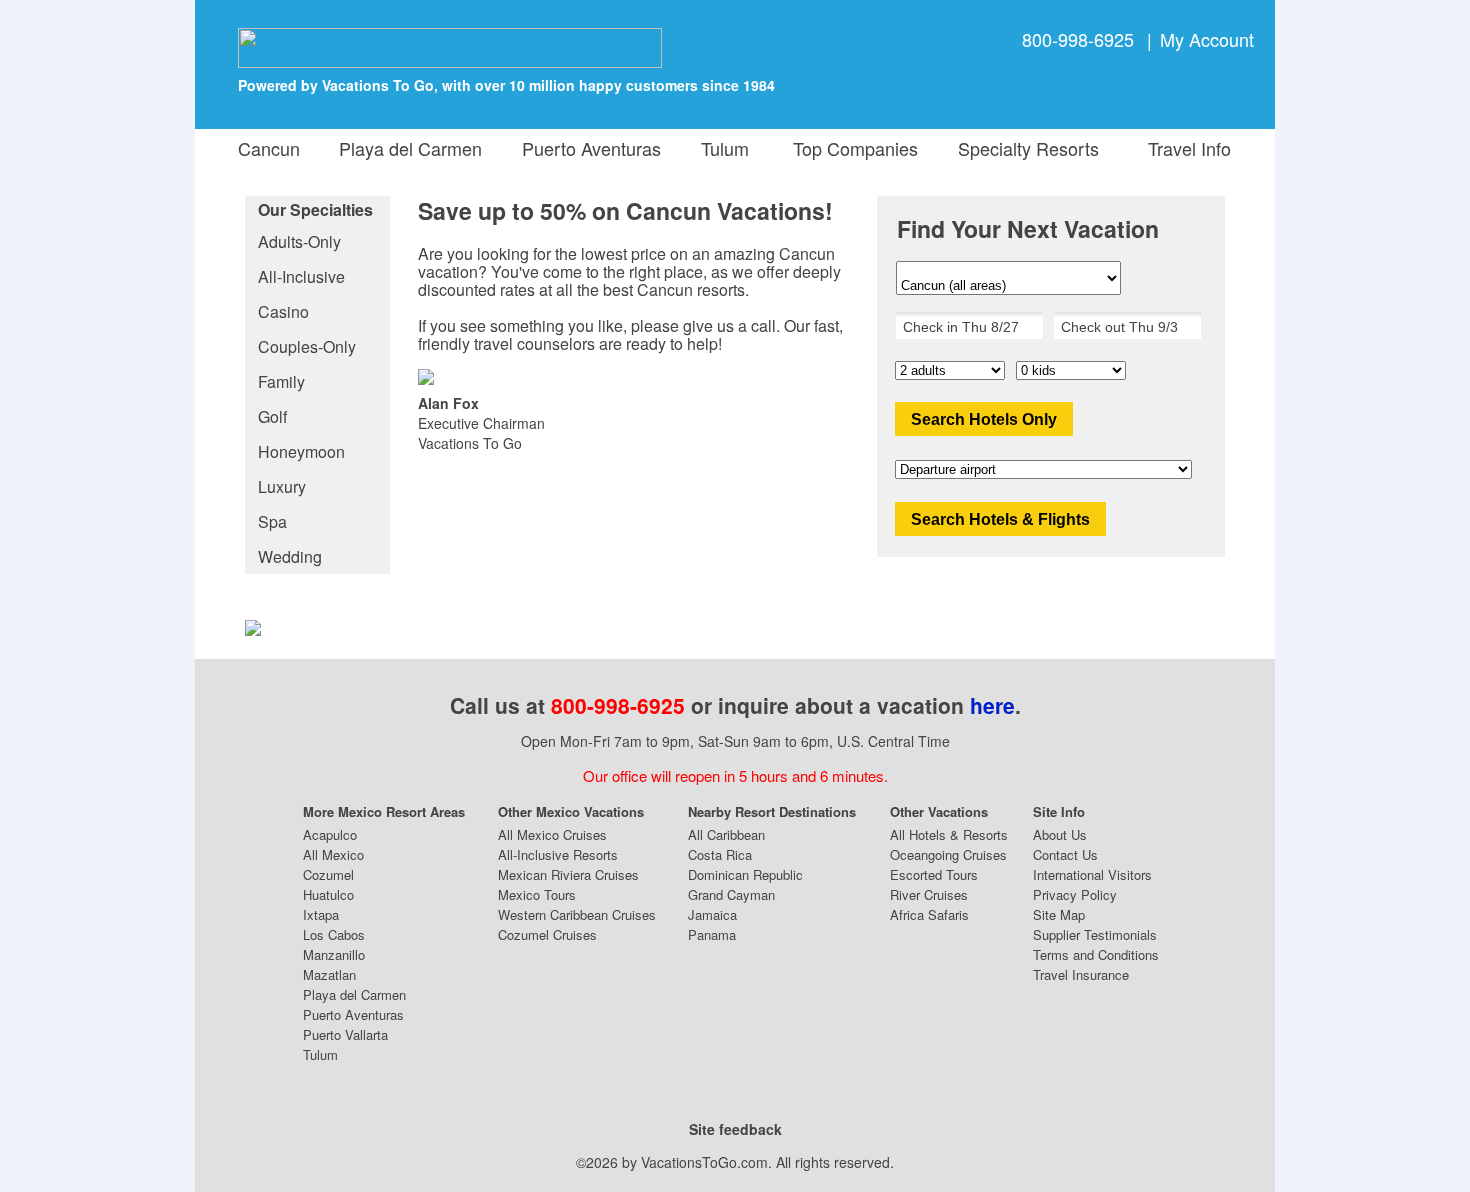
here (992, 705)
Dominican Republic (745, 874)
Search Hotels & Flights (1000, 519)
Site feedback (735, 1129)
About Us (1060, 834)
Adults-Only (299, 241)
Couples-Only (307, 346)
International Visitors (1092, 874)
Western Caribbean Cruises (577, 914)
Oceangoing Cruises (948, 854)
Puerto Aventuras (591, 148)
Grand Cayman (731, 894)
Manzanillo (334, 954)
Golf (272, 416)
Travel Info (1184, 148)
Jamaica (712, 914)
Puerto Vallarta (345, 1034)
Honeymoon (301, 451)
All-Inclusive (301, 276)
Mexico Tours (537, 894)
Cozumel (328, 874)
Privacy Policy (1075, 894)
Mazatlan (329, 974)
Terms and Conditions (1096, 954)
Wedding (290, 556)
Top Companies (850, 148)
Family (281, 381)
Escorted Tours (934, 874)
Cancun (269, 148)
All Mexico (333, 854)
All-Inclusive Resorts (558, 854)
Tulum (725, 148)
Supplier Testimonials (1095, 934)
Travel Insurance (1081, 974)
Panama (712, 934)
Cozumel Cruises (547, 934)
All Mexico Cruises (552, 834)
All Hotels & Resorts (949, 834)
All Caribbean (726, 834)
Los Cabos (334, 934)
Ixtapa (321, 914)
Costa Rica (720, 854)
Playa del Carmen (410, 148)
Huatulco (328, 894)
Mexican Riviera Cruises (568, 874)
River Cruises (929, 894)
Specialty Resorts (1023, 148)
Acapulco (330, 834)
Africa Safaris (929, 914)
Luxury (282, 486)
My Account (1207, 39)
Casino (283, 311)
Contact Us (1065, 854)
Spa (272, 521)
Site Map (1059, 914)
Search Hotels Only (984, 419)
